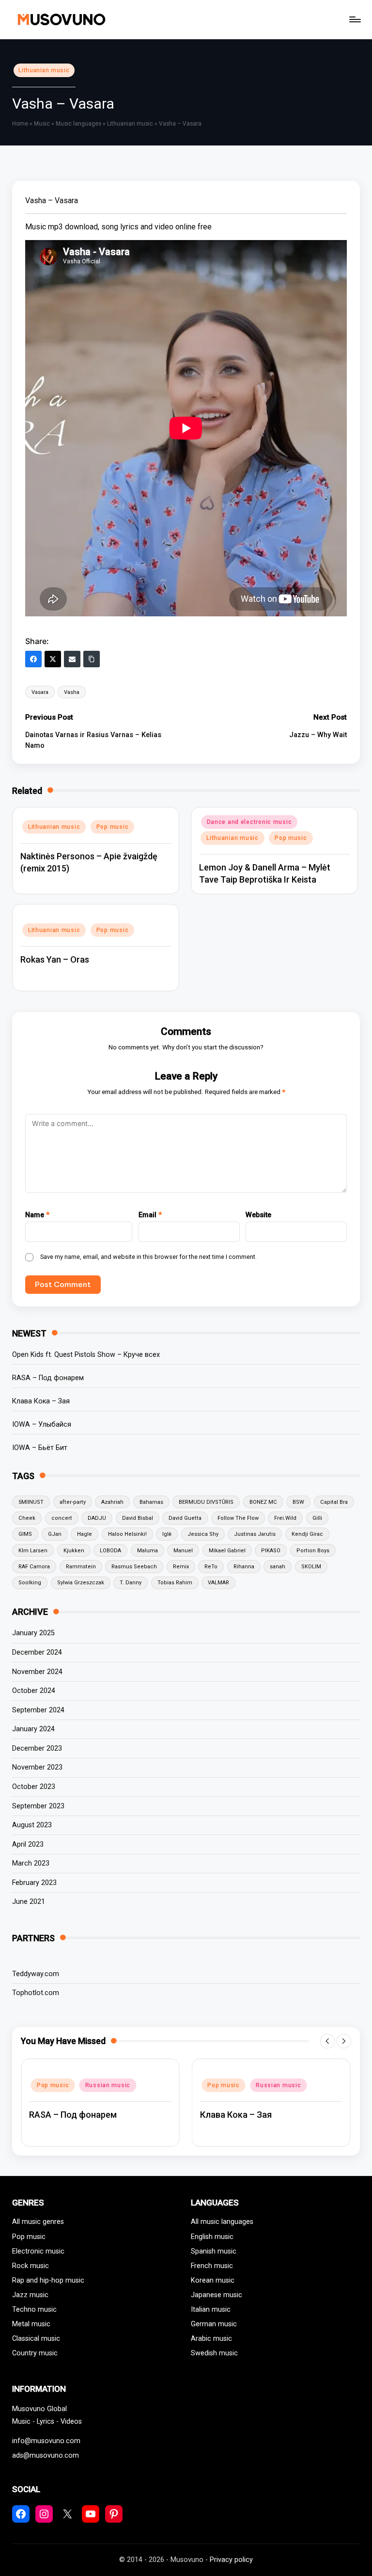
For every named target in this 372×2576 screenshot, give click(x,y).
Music (42, 124)
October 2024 (34, 1691)
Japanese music (217, 2295)
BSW (298, 1502)
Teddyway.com (36, 1974)
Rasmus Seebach (134, 1567)
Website (258, 1215)
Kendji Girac (307, 1534)
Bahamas (151, 1502)
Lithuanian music (44, 70)
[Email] (72, 659)
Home (20, 124)
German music (214, 2324)
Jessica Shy (203, 1534)
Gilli (317, 1518)
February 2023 (34, 1883)
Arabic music (211, 2339)
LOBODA (110, 1551)
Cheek (27, 1518)
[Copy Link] (92, 659)
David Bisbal (138, 1518)
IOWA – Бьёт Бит (40, 1448)
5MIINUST (31, 1502)
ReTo (211, 1567)
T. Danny (131, 1583)
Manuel (183, 1551)
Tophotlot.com (36, 1993)
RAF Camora (34, 1567)
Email (150, 1215)
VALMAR (218, 1583)
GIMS (25, 1534)
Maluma (147, 1551)
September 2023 (38, 1806)
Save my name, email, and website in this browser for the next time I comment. (148, 1257)
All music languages (222, 2222)
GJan (55, 1534)
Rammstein (81, 1567)
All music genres (38, 2222)
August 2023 (32, 1825)
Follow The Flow (238, 1518)
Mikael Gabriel (227, 1551)
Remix (181, 1567)
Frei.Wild (285, 1518)
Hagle (85, 1534)
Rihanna (244, 1567)
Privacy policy (231, 2560)
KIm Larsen (33, 1551)
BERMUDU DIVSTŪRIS (206, 1502)
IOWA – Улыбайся (42, 1425)
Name (37, 1215)
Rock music (31, 2266)
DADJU (97, 1518)
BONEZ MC (263, 1502)
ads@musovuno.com (46, 2455)
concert (62, 1518)
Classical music (36, 2339)
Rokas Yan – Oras (55, 959)
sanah (278, 1567)
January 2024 (33, 1729)
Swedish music (214, 2353)
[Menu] (354, 19)
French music (212, 2266)
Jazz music (30, 2295)
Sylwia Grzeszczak (81, 1583)
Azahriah (112, 1502)
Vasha (72, 692)
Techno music (34, 2310)
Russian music (108, 2085)
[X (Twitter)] (53, 659)
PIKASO (271, 1551)
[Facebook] (33, 659)
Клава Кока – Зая (41, 1401)
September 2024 (38, 1710)
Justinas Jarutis (255, 1534)
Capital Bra (334, 1502)
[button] (327, 2041)
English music (212, 2237)
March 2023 (31, 1863)
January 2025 (33, 1633)
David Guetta (185, 1518)
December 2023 (37, 1748)
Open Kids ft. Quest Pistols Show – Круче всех (86, 1355)
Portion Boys (313, 1551)
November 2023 (37, 1767)
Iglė (167, 1534)
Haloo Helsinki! (127, 1534)
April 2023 (28, 1844)
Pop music (112, 827)
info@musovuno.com (46, 2441)
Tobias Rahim (175, 1583)
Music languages (78, 124)
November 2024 (37, 1672)
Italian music (211, 2310)
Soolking (30, 1583)
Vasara (40, 692)
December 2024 (37, 1652)
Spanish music (214, 2251)
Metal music (31, 2324)
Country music (35, 2353)
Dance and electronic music (249, 822)
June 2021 (29, 1902)
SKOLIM (311, 1567)
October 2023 (34, 1787)
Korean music (213, 2280)
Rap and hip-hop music (48, 2280)
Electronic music (38, 2251)
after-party (73, 1502)
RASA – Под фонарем (48, 1378)
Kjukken (74, 1551)
